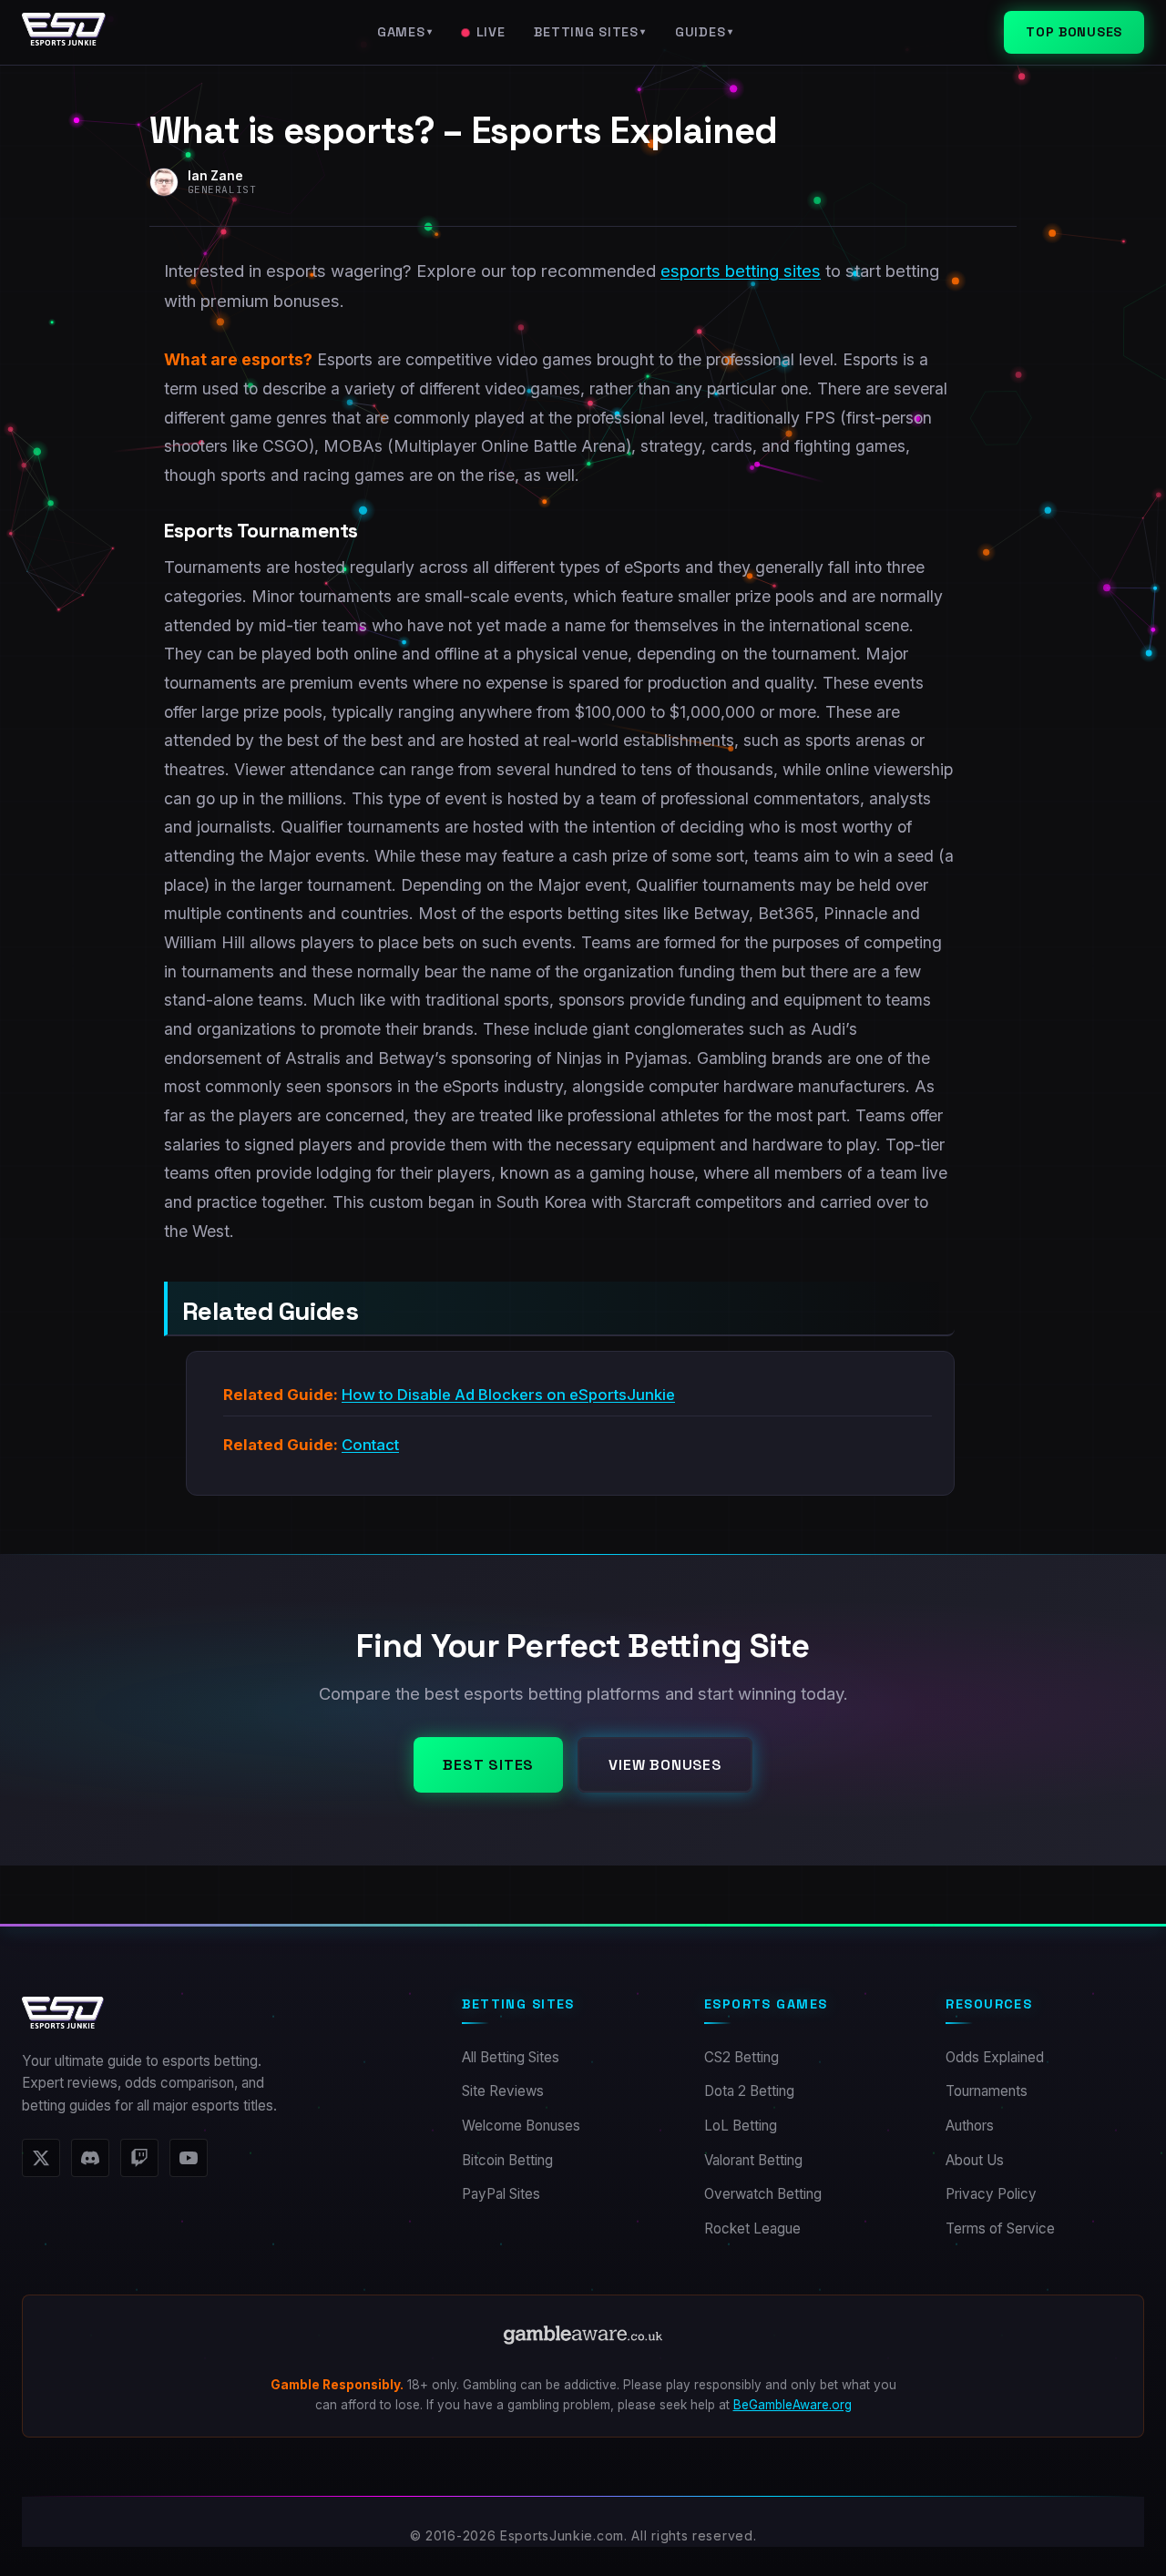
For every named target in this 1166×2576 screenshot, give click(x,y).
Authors (970, 2126)
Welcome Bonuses (521, 2126)
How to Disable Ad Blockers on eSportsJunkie (508, 1395)
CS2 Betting (742, 2057)
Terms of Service (1000, 2228)
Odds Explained (995, 2057)
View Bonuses (665, 1765)
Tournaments (987, 2091)
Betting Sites (590, 32)
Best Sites (488, 1765)
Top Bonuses (1074, 32)
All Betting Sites (511, 2057)
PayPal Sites (501, 2194)
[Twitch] (139, 2158)
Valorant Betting (753, 2160)
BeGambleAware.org (793, 2405)
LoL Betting (741, 2126)
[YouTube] (189, 2158)
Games (405, 32)
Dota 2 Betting (749, 2091)
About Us (975, 2160)
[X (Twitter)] (41, 2158)
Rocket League (752, 2228)
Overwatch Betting (763, 2194)
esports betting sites (741, 271)
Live (491, 32)
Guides (704, 32)
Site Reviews (503, 2091)
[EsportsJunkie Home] (64, 33)
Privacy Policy (991, 2194)
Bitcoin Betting (507, 2160)
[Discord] (90, 2158)
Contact (370, 1445)
